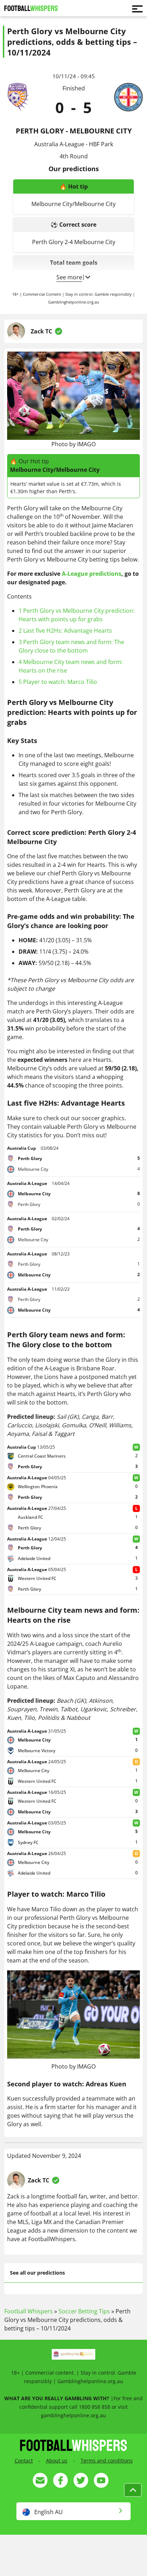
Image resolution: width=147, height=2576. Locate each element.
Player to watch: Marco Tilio (58, 682)
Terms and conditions (107, 2461)
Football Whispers (29, 2311)
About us (57, 2461)
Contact (24, 2461)
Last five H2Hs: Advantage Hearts (65, 631)
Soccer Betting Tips (84, 2311)
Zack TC (41, 331)
